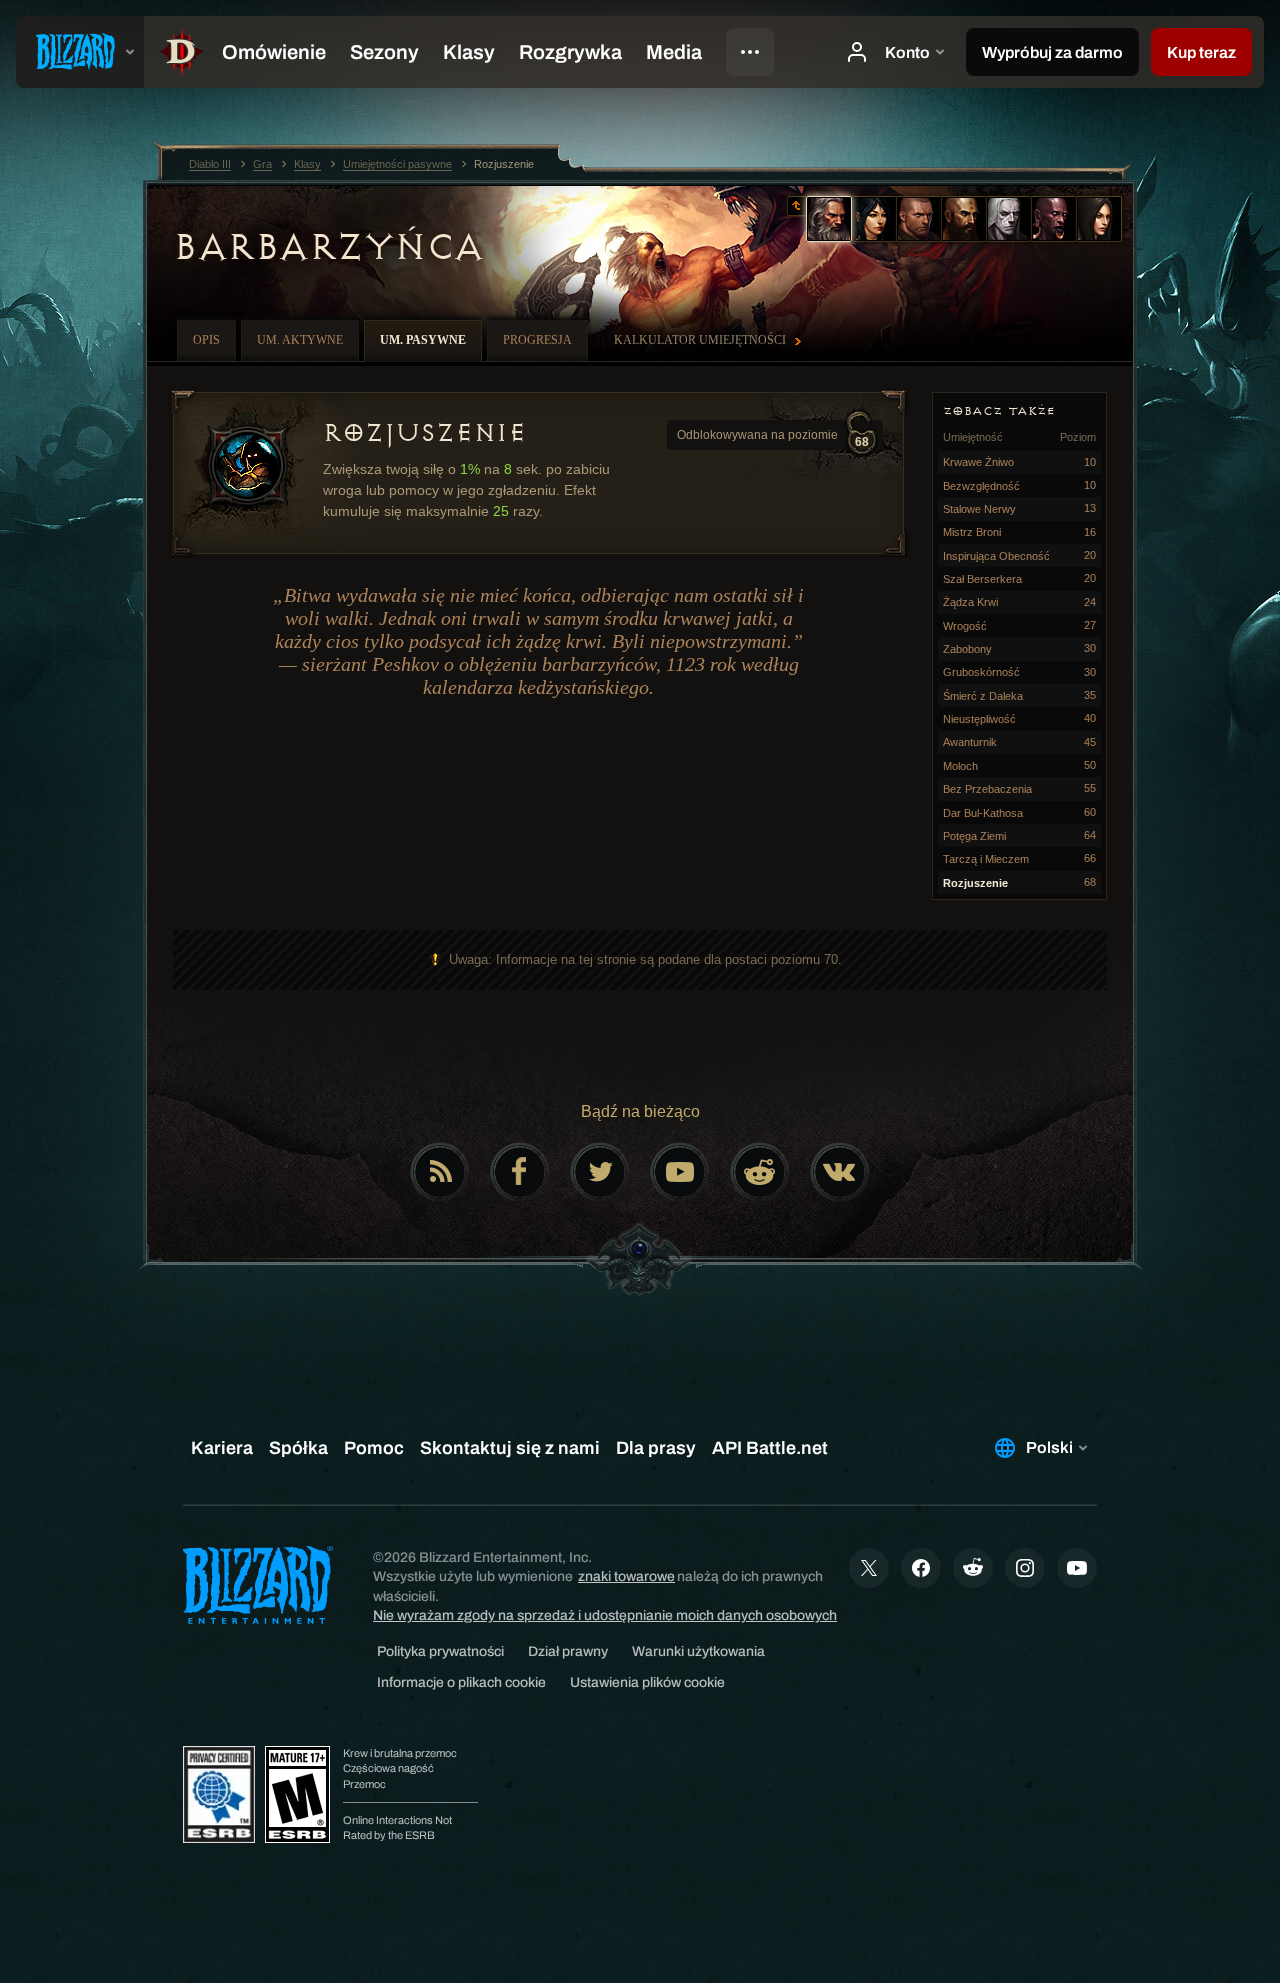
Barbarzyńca (328, 247)
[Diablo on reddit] (760, 1172)
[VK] (840, 1172)
